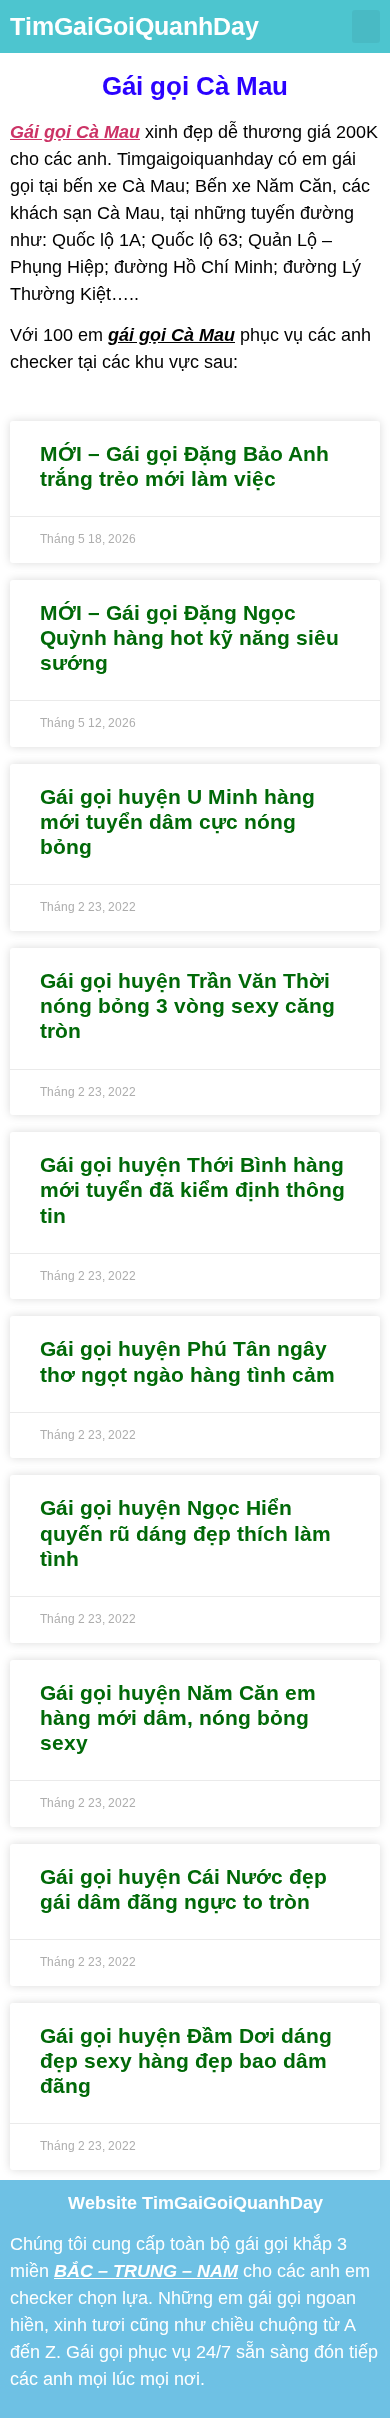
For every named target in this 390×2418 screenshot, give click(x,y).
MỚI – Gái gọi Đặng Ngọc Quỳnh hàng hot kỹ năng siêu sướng (189, 637)
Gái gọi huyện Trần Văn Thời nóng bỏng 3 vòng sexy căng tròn (187, 1005)
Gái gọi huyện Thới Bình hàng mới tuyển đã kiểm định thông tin (192, 1189)
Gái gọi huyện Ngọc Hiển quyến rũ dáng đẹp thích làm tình (185, 1532)
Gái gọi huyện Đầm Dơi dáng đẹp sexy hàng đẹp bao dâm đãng (186, 2060)
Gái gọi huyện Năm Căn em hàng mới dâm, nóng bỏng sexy (178, 1717)
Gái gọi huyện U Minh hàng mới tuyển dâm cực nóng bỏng (177, 821)
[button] (366, 26)
